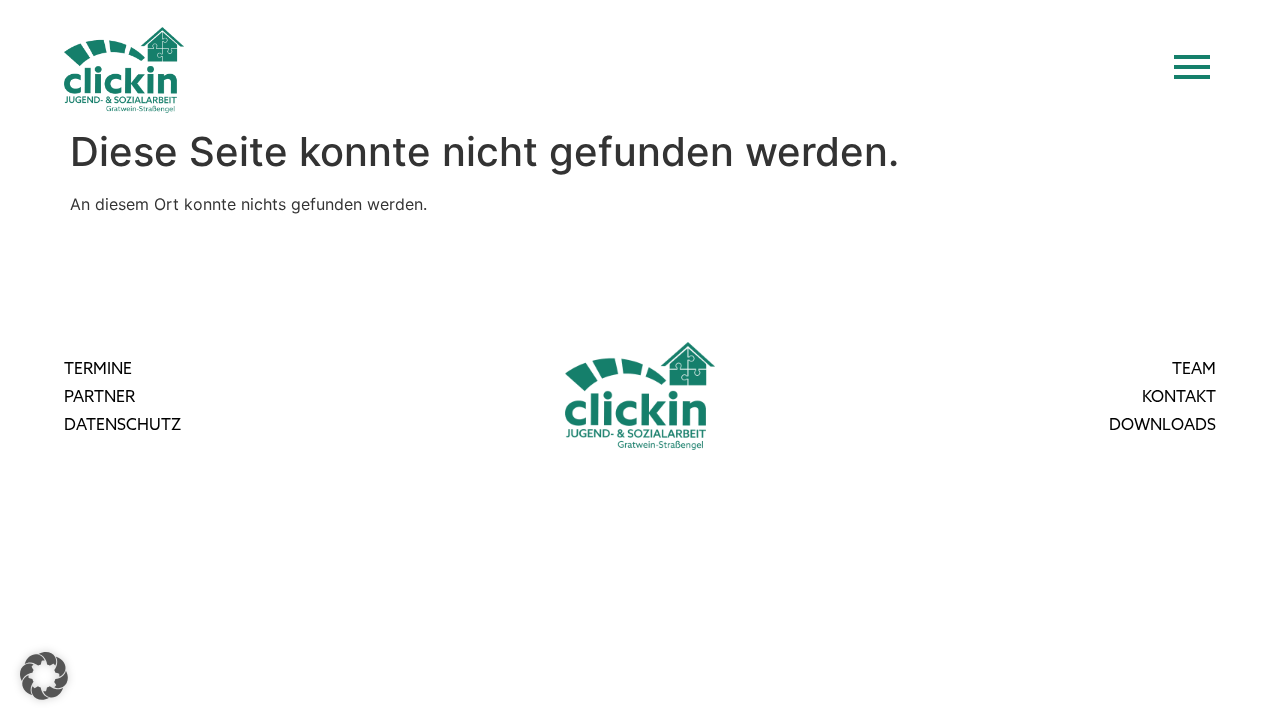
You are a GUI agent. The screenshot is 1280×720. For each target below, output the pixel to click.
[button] (44, 676)
